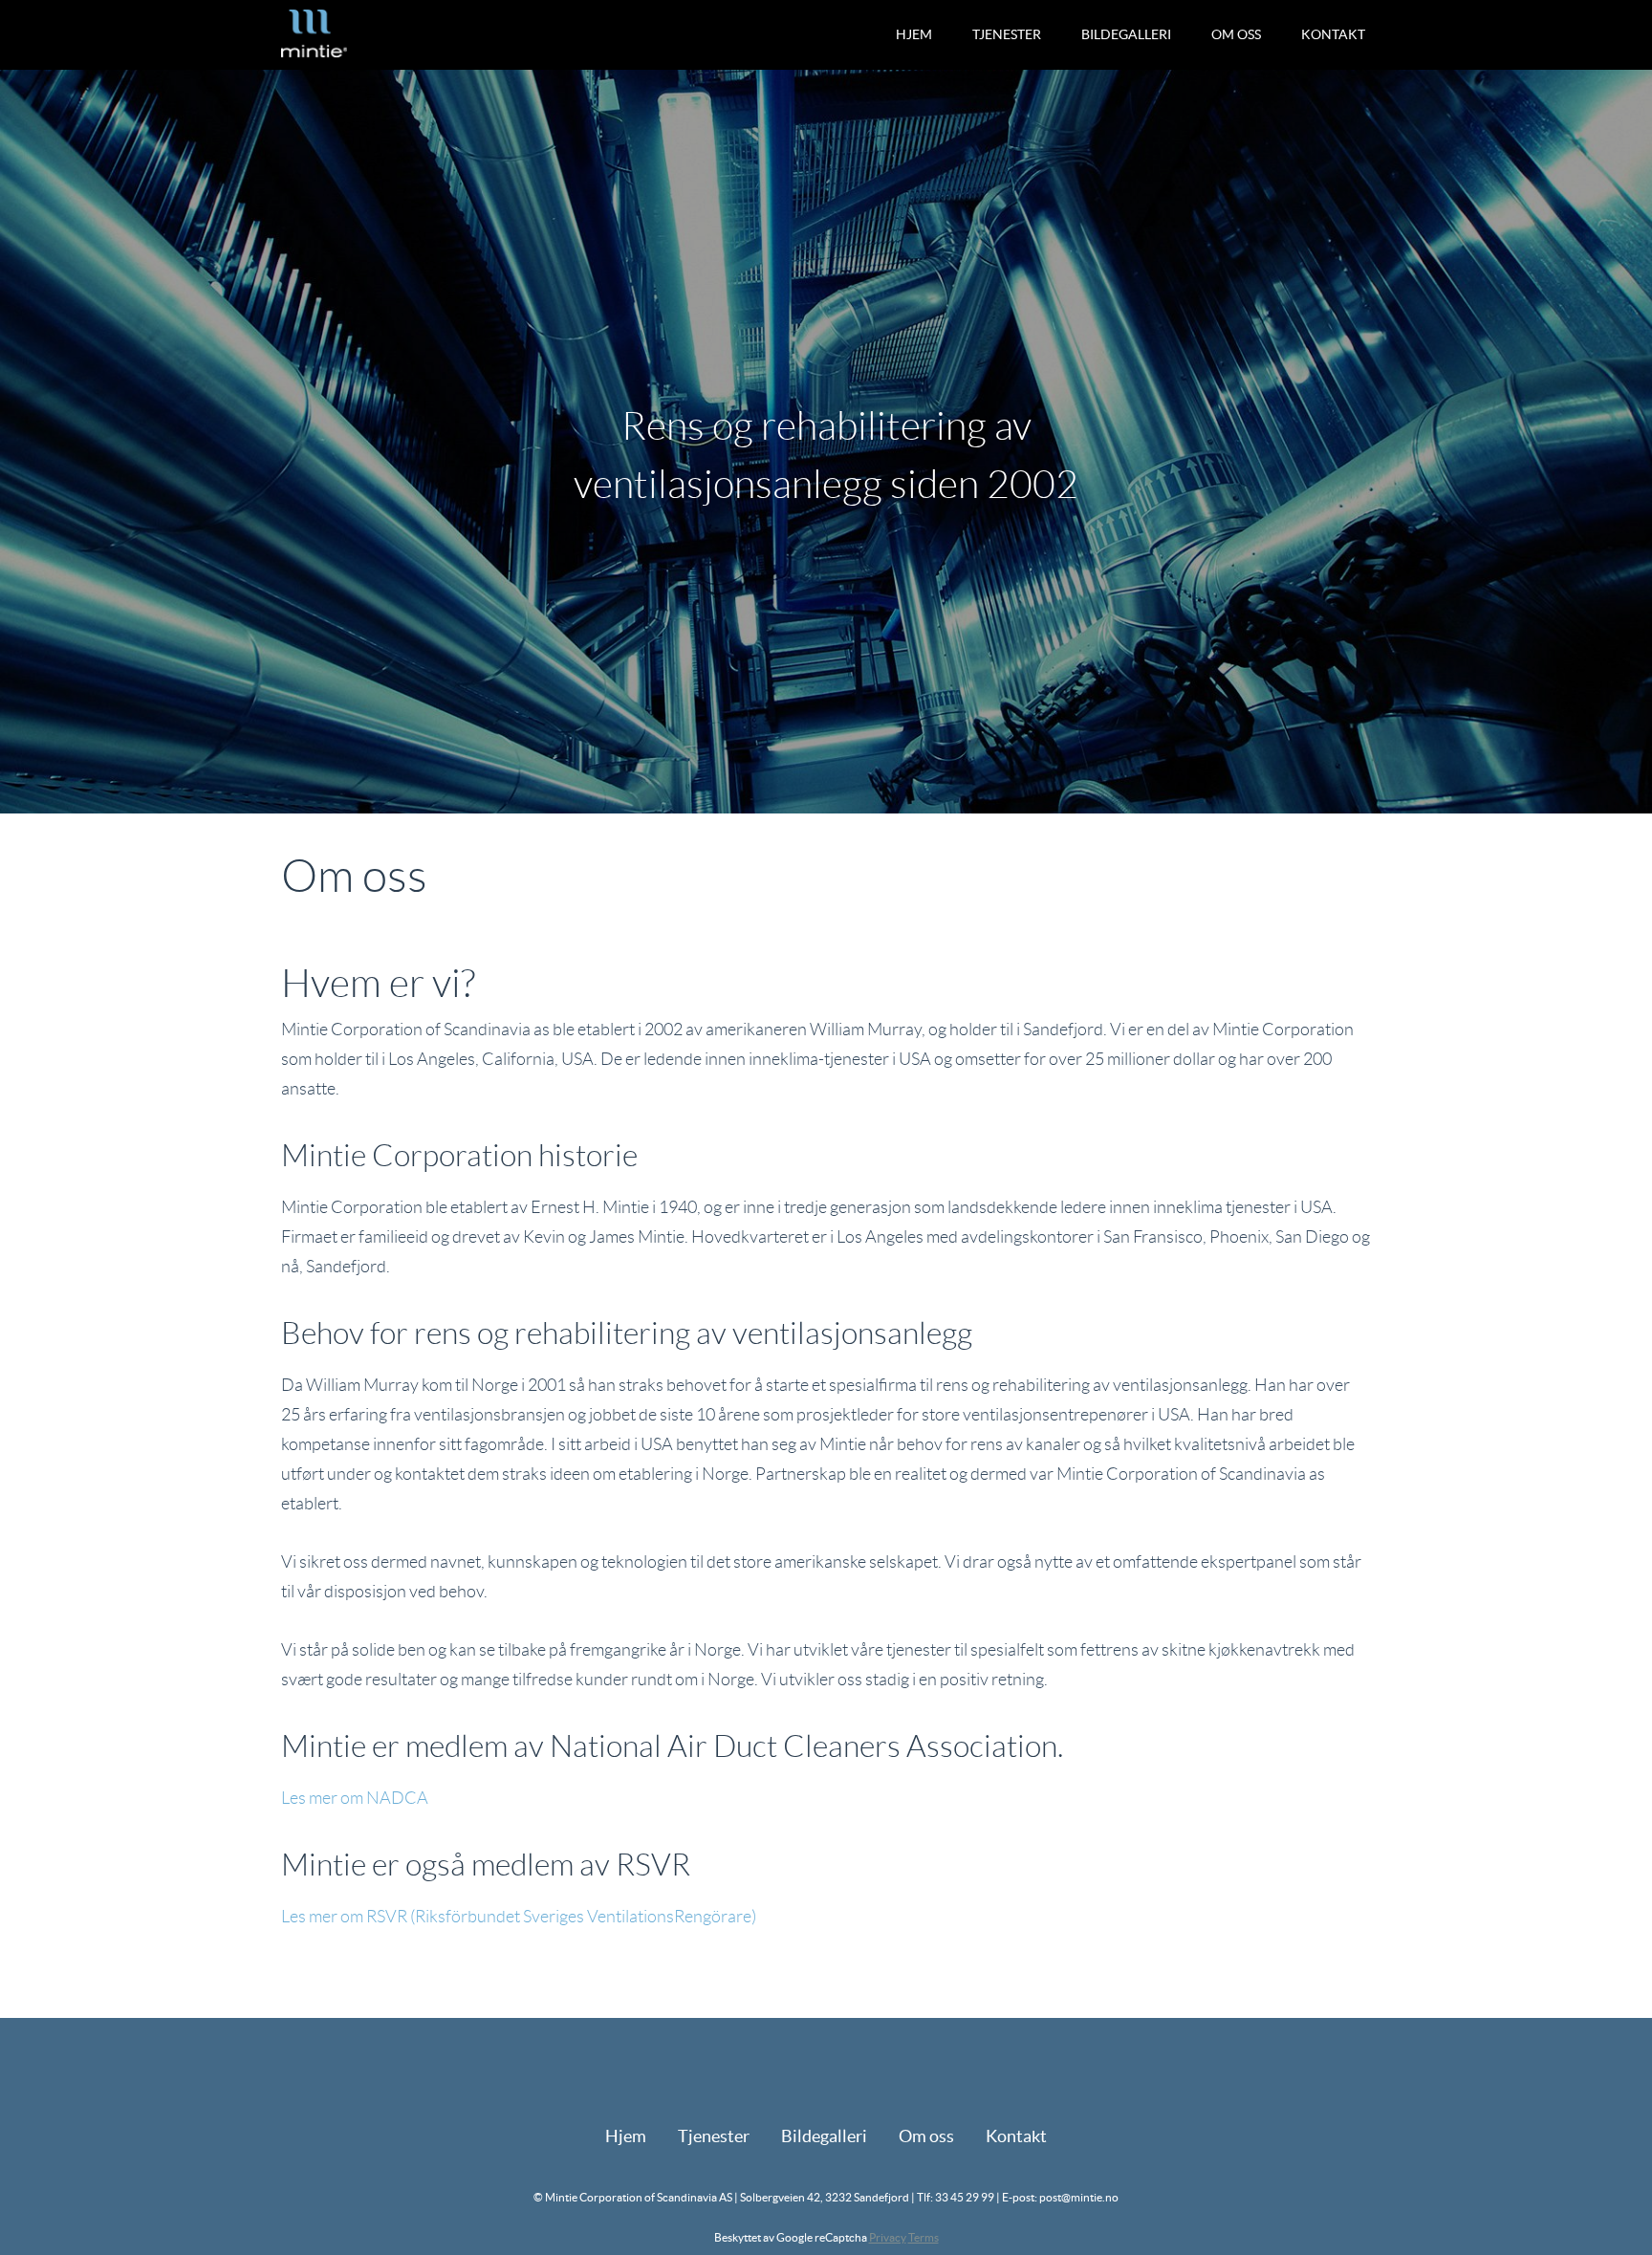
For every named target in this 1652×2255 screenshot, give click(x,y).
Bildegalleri (1126, 34)
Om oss (1236, 34)
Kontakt (1333, 34)
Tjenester (1007, 34)
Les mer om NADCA (355, 1798)
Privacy (888, 2237)
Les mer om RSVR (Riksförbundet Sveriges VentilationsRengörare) (519, 1917)
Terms (924, 2237)
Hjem (914, 34)
